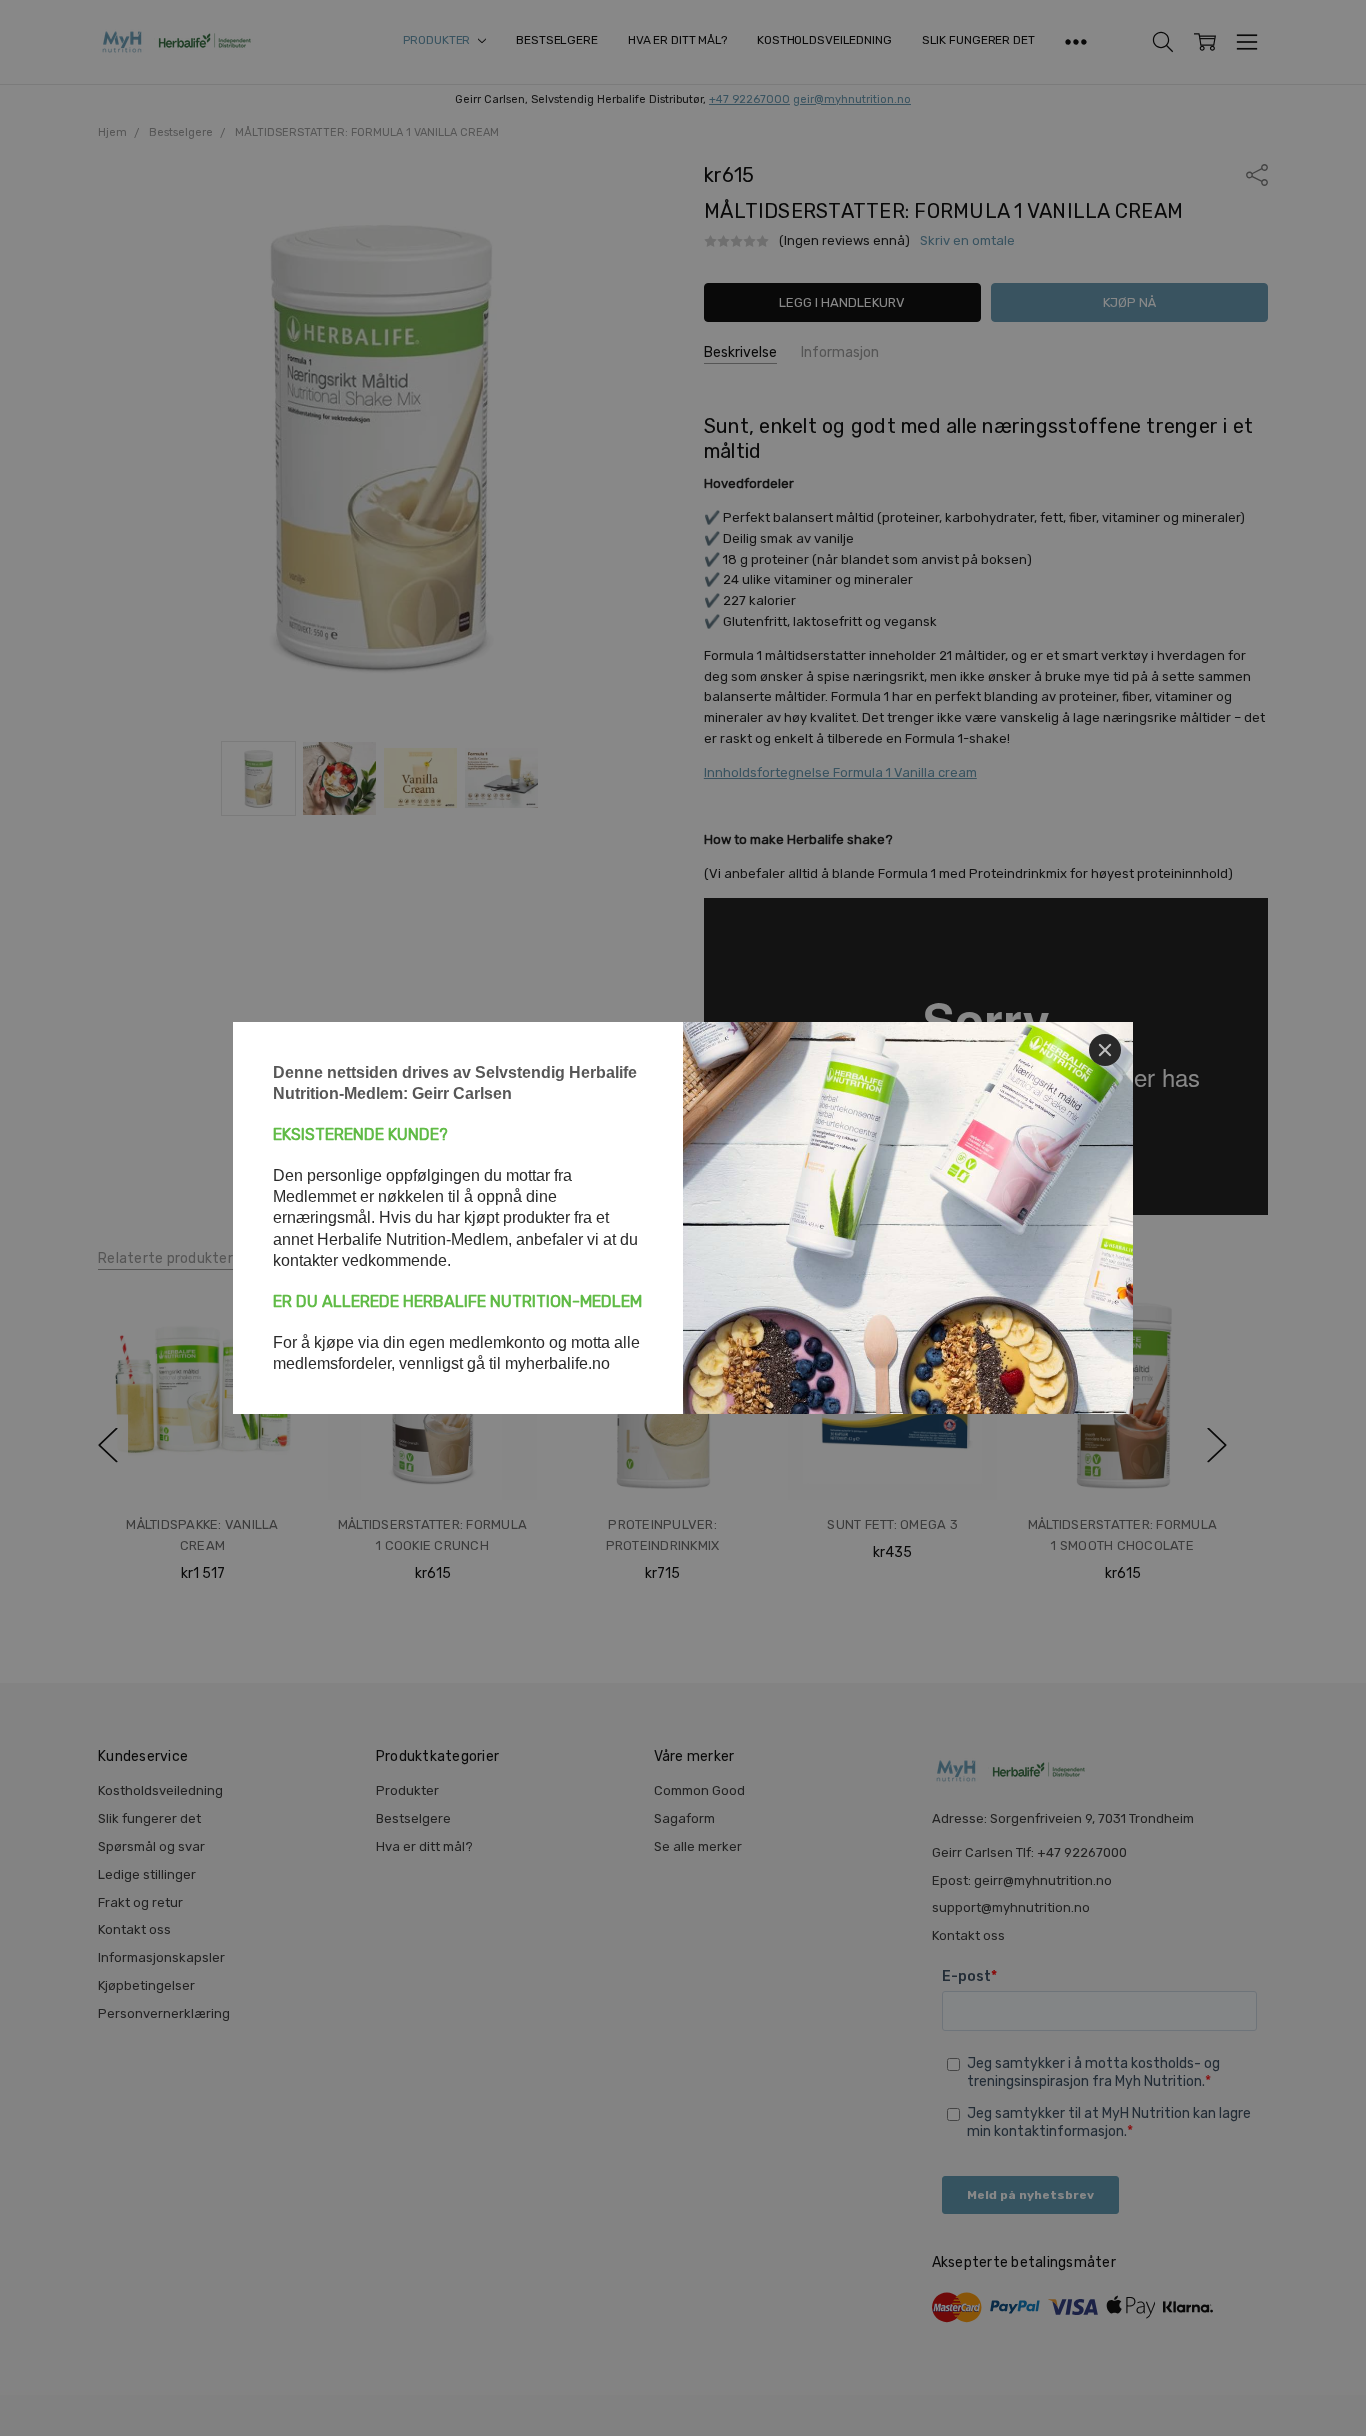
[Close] (1105, 1050)
